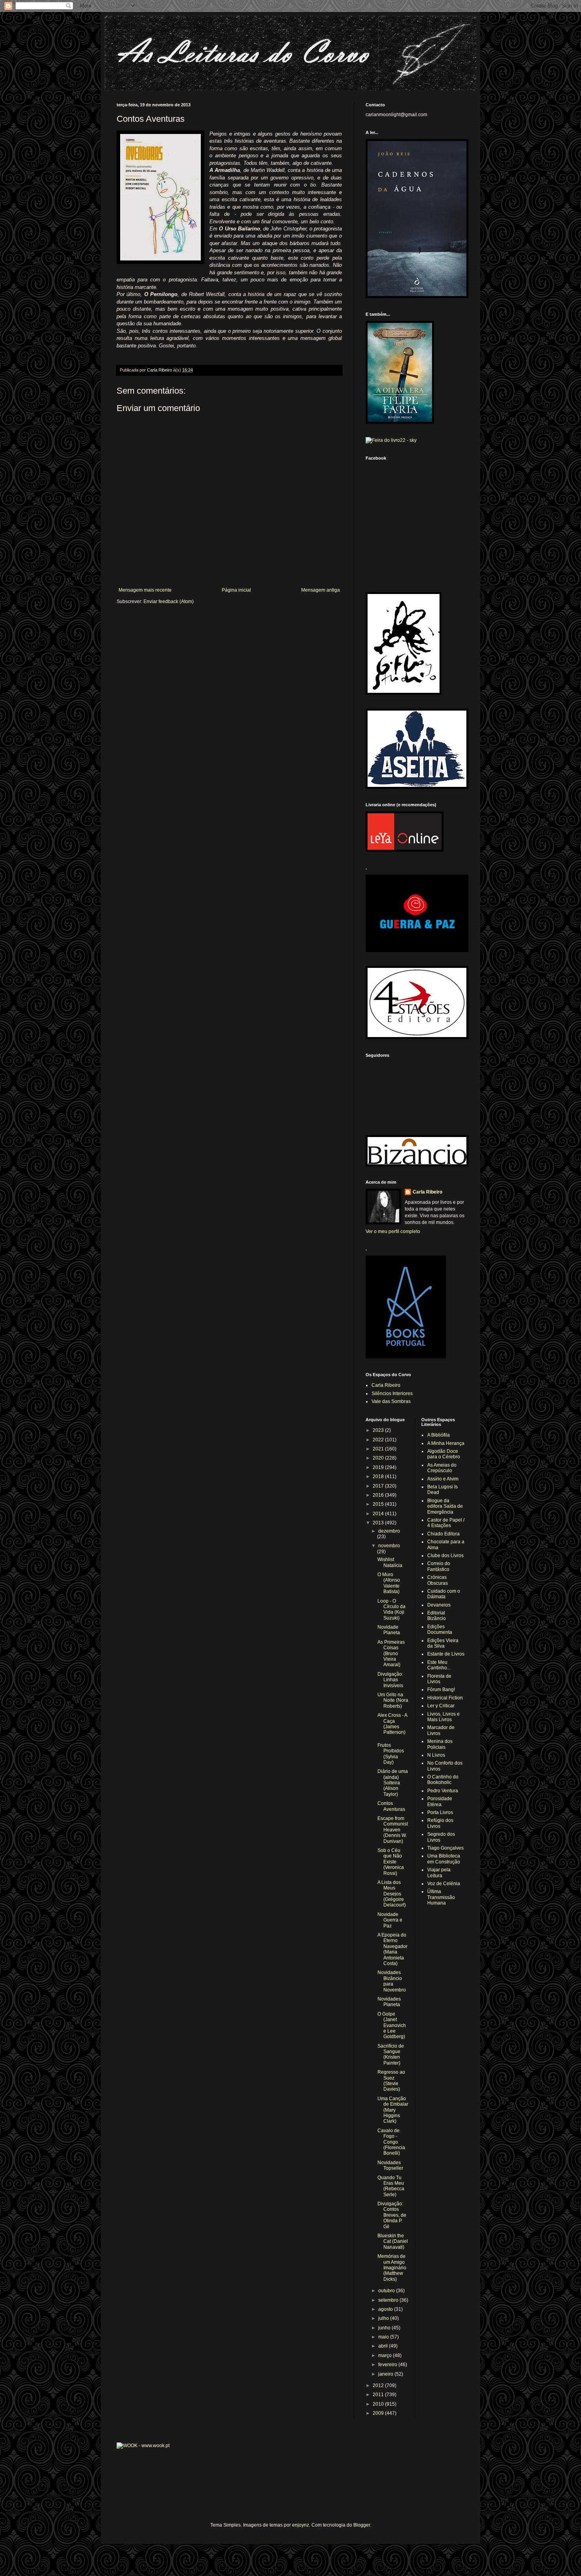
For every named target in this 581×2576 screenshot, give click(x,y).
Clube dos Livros (445, 1556)
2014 (379, 1514)
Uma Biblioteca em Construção (444, 1859)
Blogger (362, 2525)
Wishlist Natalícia (390, 1562)
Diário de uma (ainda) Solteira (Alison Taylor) (393, 1783)
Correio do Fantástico (439, 1566)
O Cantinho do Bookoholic (443, 1780)
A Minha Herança (446, 1443)
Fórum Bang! (441, 1690)
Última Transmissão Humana (441, 1897)
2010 (379, 2404)
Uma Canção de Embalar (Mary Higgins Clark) (393, 2110)
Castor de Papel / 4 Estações (446, 1523)
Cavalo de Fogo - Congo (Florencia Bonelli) (391, 2142)
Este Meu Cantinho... (439, 1665)
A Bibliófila (439, 1435)
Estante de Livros (446, 1654)
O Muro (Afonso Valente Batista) (389, 1583)
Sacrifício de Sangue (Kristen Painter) (391, 2055)
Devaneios (439, 1605)
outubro (387, 2291)
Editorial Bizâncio (437, 1616)
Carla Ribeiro (427, 1192)
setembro (389, 2300)
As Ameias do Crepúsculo (442, 1468)
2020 (379, 1458)
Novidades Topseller (390, 2165)
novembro (389, 1546)
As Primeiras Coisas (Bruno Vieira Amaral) (391, 1654)
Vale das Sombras (391, 1401)
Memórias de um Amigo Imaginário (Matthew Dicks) (392, 2268)
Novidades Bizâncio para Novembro (392, 1981)
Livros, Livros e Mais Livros (443, 1717)
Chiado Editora (443, 1534)
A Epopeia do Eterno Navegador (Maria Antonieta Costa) (392, 1949)
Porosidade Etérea (440, 1801)
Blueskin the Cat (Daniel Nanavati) (393, 2241)
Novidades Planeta (389, 2002)
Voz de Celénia (444, 1884)
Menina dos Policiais (440, 1744)
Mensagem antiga (321, 590)
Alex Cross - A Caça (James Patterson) (392, 1724)
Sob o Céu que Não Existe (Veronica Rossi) (391, 1862)
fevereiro (388, 2365)
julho (384, 2318)
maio (384, 2337)
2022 (379, 1440)
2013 (379, 1523)
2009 (379, 2413)
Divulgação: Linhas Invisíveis (390, 1680)
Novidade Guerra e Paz (390, 1920)
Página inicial (236, 590)
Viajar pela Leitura (439, 1873)
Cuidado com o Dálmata (444, 1594)
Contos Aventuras (391, 1806)
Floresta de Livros (439, 1679)
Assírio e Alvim (443, 1479)
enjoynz (301, 2525)
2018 (379, 1477)
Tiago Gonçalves (445, 1848)
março (386, 2355)
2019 (379, 1467)
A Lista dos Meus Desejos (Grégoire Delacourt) (392, 1894)
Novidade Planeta (389, 1630)
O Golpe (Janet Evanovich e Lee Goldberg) (392, 2025)
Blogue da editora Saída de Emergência (445, 1506)
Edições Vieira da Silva (443, 1643)
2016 (379, 1495)
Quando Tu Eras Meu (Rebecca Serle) (391, 2186)
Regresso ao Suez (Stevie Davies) (391, 2081)
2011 (379, 2395)
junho (385, 2328)
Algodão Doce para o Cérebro (444, 1454)
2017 (379, 1486)
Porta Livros (440, 1812)
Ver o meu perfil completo (393, 1231)
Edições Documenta (440, 1629)
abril (384, 2346)
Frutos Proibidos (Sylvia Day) (391, 1754)
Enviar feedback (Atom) (169, 602)
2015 (379, 1504)
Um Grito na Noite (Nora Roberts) (393, 1700)
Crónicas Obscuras (438, 1580)
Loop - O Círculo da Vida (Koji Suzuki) (391, 1610)
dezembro (389, 1531)
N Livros (436, 1755)
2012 (379, 2386)
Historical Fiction (445, 1698)
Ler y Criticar (441, 1706)
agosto (386, 2309)
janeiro (386, 2374)
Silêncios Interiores (392, 1394)
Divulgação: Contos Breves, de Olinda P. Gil (392, 2215)
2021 (379, 1449)
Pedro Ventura (443, 1791)
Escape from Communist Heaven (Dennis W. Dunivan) (393, 1830)
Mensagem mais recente (145, 590)
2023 (379, 1430)
